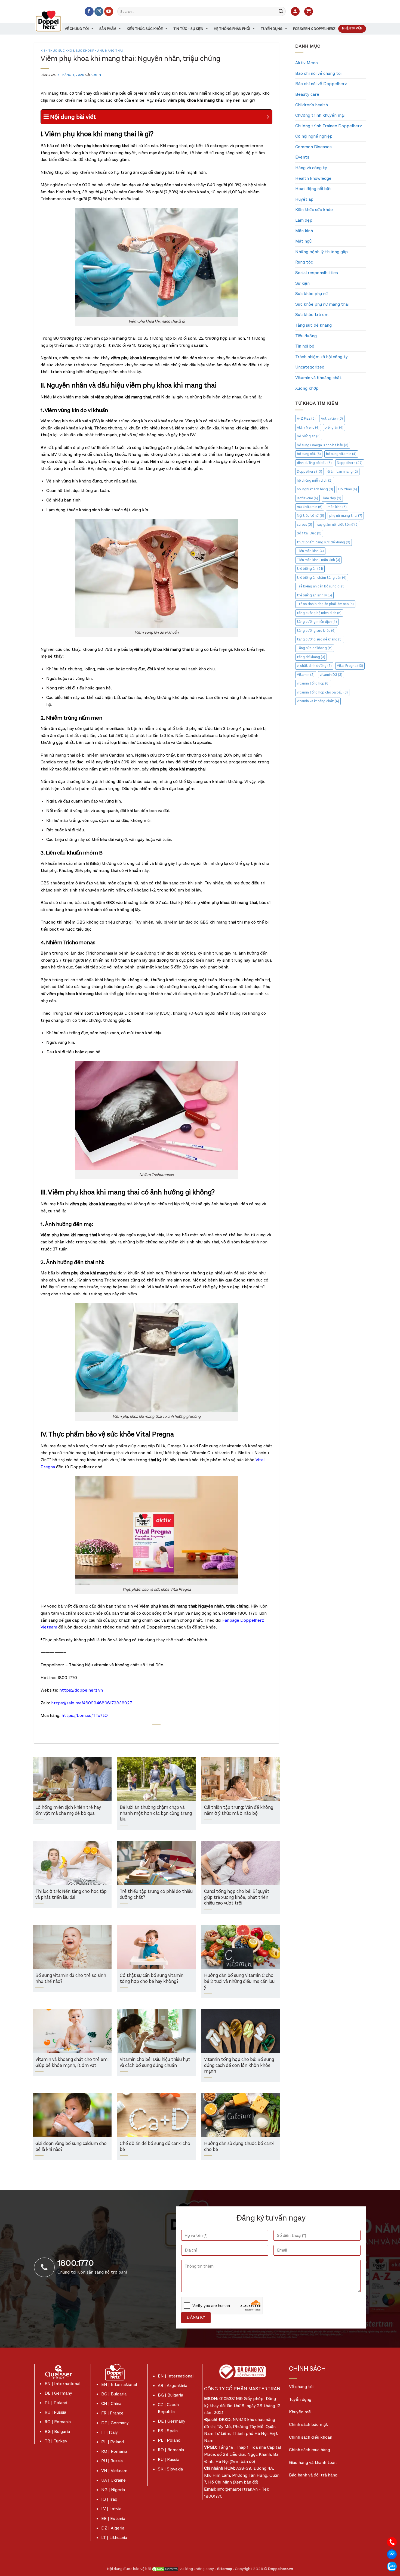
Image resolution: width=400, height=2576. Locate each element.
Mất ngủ (303, 241)
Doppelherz (350, 463)
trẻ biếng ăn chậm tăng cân (322, 578)
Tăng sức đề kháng (313, 325)
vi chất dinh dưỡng (314, 666)
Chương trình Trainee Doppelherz (329, 126)
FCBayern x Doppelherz (314, 29)
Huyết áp (304, 199)
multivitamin (310, 507)
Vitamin (306, 675)
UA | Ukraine (113, 2480)
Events (302, 157)
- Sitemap (224, 2569)
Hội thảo (348, 489)
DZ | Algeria (113, 2528)
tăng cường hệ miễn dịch (319, 613)
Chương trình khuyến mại (320, 115)
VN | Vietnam (114, 2471)
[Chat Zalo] (392, 2566)
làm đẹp (332, 498)
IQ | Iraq (109, 2499)
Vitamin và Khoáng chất (318, 378)
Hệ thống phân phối (232, 29)
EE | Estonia (113, 2518)
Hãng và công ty (311, 168)
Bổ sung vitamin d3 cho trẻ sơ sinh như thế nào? (71, 1979)
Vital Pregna (350, 666)
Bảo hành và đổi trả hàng (313, 2475)
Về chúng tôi (77, 29)
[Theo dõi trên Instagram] (99, 11)
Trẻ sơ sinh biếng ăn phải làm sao (325, 604)
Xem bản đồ (242, 2461)
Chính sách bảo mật (308, 2424)
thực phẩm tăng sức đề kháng (324, 542)
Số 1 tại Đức (309, 533)
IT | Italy (110, 2432)
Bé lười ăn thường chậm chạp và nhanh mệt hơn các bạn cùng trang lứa (156, 1813)
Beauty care (307, 94)
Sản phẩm (108, 29)
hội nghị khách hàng (315, 489)
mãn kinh (337, 507)
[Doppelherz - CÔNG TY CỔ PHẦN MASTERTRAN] (55, 21)
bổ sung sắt (309, 454)
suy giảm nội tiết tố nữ (338, 524)
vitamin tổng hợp (313, 683)
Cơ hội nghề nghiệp (314, 136)
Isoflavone (307, 498)
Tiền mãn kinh (310, 551)
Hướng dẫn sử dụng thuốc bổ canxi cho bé (239, 2147)
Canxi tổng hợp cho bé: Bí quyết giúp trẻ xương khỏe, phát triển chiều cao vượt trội (237, 1897)
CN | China (111, 2403)
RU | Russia (55, 2412)
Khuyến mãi (300, 2412)
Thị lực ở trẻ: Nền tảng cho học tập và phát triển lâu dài (71, 1895)
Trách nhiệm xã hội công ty (321, 357)
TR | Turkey (56, 2441)
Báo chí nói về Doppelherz (321, 84)
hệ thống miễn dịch (315, 480)
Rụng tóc (304, 262)
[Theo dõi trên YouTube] (109, 11)
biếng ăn (334, 427)
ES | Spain (168, 2431)
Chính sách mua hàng (310, 2450)
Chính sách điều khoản (311, 2437)
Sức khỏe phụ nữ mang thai (99, 51)
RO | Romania (58, 2422)
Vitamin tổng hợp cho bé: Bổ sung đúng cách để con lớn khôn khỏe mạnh (239, 2066)
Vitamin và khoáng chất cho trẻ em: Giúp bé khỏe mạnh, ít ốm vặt (72, 2063)
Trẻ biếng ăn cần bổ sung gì (321, 586)
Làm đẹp (304, 220)
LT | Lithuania (114, 2538)
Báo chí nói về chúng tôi (318, 73)
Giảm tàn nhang (343, 471)
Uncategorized (310, 367)
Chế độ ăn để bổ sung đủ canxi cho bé (155, 2147)
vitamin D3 (331, 675)
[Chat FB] (392, 2554)
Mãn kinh (304, 231)
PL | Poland (56, 2403)
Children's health (312, 105)
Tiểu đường (306, 336)
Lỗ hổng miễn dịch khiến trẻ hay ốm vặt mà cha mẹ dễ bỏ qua (68, 1811)
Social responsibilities (317, 273)
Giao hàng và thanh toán (313, 2462)
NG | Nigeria (113, 2490)
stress (304, 524)
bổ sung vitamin (341, 454)
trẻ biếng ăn (310, 569)
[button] (295, 12)
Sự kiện (302, 283)
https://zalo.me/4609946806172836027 (92, 1703)
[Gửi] (281, 11)
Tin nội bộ (305, 346)
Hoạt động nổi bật (313, 189)
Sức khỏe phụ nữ (312, 294)
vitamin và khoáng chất (318, 701)
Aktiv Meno (307, 63)
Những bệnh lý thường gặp (321, 252)
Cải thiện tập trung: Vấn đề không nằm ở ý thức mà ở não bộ (239, 1811)
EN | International (62, 2384)
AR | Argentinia (173, 2385)
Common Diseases (313, 147)
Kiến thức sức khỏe (145, 29)
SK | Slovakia (170, 2469)
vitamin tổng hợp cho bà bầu (322, 692)
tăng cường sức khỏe (316, 631)
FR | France (112, 2413)
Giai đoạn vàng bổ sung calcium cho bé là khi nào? (71, 2147)
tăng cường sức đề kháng (320, 639)
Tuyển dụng (272, 29)
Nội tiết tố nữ (310, 515)
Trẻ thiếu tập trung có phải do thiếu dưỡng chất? (156, 1895)
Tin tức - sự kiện (188, 29)
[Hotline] (392, 2542)
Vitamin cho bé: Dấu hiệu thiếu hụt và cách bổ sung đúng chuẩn (155, 2063)
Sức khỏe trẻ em (312, 315)
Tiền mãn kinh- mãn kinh (319, 560)
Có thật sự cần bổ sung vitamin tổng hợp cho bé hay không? (152, 1979)
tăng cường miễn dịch (317, 622)
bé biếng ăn (309, 436)
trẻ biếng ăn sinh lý (314, 595)
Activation (332, 418)
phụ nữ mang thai (346, 515)
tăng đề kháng (311, 657)
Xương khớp (307, 388)
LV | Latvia (111, 2509)
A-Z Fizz (306, 418)
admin (96, 75)
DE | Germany (58, 2393)
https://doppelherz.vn (81, 1690)
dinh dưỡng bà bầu (314, 463)
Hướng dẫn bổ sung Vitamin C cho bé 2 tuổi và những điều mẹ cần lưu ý (239, 1981)
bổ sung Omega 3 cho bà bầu (323, 445)
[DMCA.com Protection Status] (165, 2569)
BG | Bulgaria (57, 2431)
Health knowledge (313, 178)
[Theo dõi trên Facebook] (89, 11)
